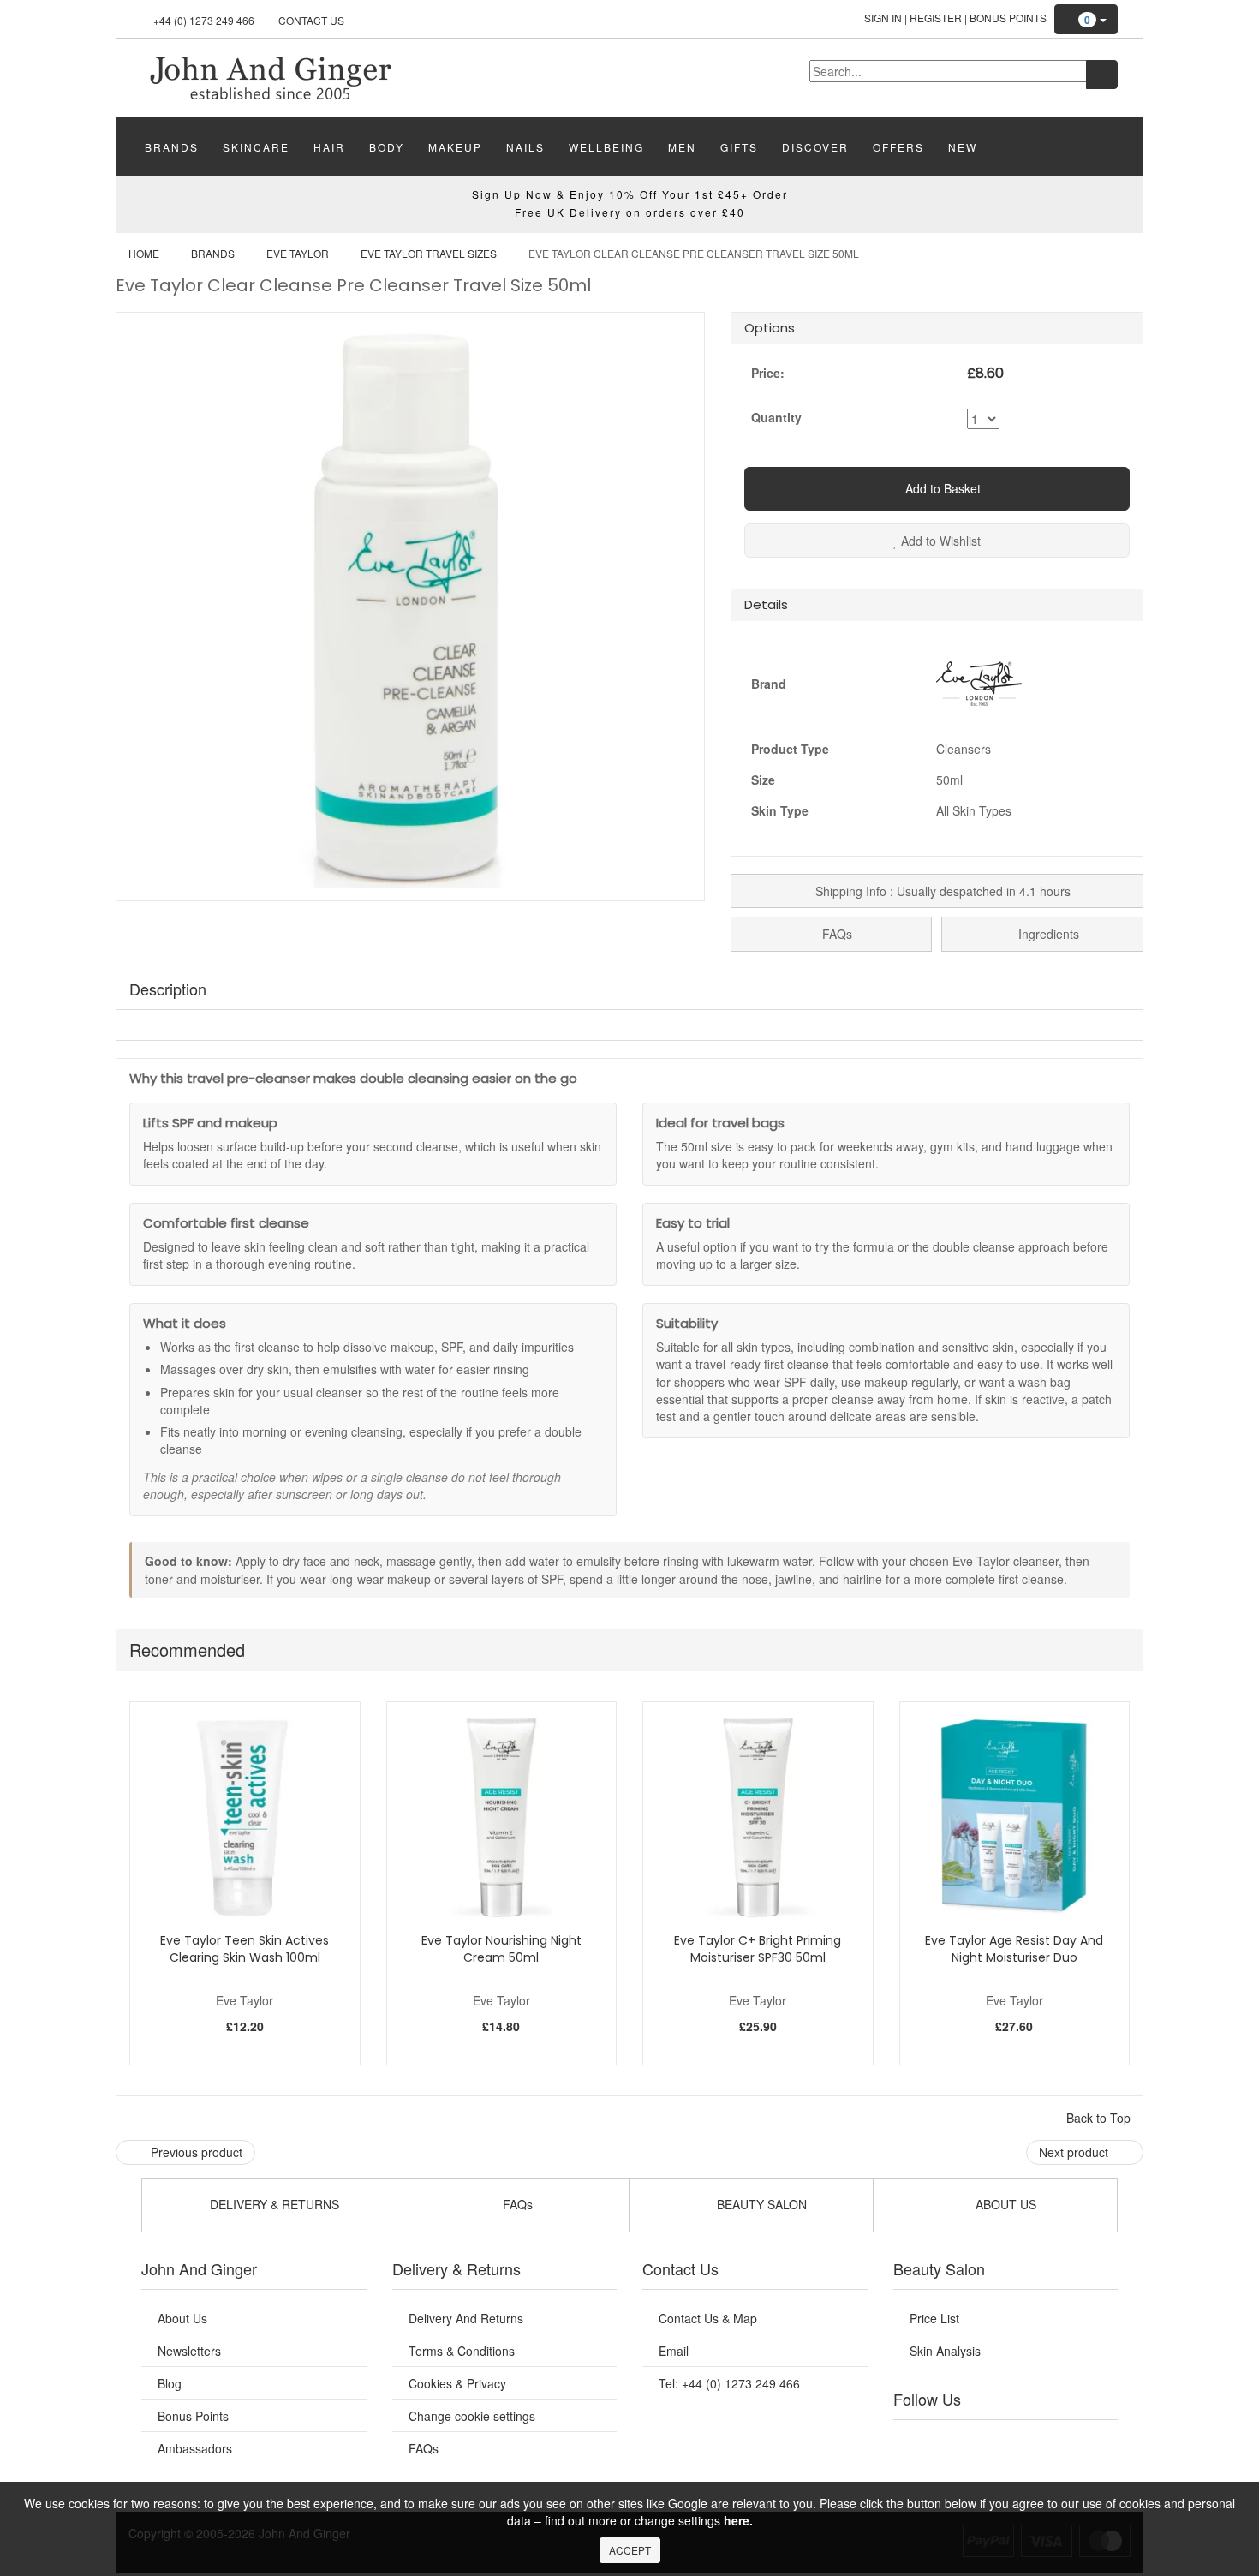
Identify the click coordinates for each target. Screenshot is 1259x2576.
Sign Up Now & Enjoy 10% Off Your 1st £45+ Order (630, 194)
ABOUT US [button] (1004, 2204)
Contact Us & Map (708, 2318)
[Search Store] (1102, 75)
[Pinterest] (1058, 2442)
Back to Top (1100, 2118)
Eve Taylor (298, 253)
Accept (630, 2550)
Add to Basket (941, 488)
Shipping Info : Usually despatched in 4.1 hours (941, 891)
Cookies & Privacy (457, 2383)
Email (674, 2351)
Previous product (195, 2152)
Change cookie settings (472, 2416)
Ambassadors (195, 2448)
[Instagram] (1023, 2442)
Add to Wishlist (939, 541)
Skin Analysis (945, 2351)
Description (168, 989)
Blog (170, 2383)
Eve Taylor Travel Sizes (429, 253)
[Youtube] (953, 2442)
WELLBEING (606, 147)
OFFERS (898, 147)
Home (144, 253)
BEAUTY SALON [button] (760, 2204)
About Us (182, 2318)
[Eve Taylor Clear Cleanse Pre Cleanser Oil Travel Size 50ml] (270, 76)
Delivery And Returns (466, 2318)
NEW (963, 147)
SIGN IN (883, 18)
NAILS (525, 147)
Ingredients (1047, 934)
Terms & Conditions (462, 2351)
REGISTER (936, 18)
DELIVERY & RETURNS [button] (273, 2204)
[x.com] (988, 2442)
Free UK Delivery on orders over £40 (630, 212)
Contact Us (311, 20)
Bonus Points (1008, 18)
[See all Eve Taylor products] (979, 681)
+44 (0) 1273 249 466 (204, 20)
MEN (682, 147)
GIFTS (739, 147)
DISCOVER (815, 147)
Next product (1075, 2152)
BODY (387, 147)
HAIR (329, 147)
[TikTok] (1092, 2442)
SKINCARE (256, 147)
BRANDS (172, 147)
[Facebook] (918, 2442)
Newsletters (189, 2351)
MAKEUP (455, 147)
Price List (934, 2318)
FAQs (835, 934)
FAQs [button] (516, 2204)
